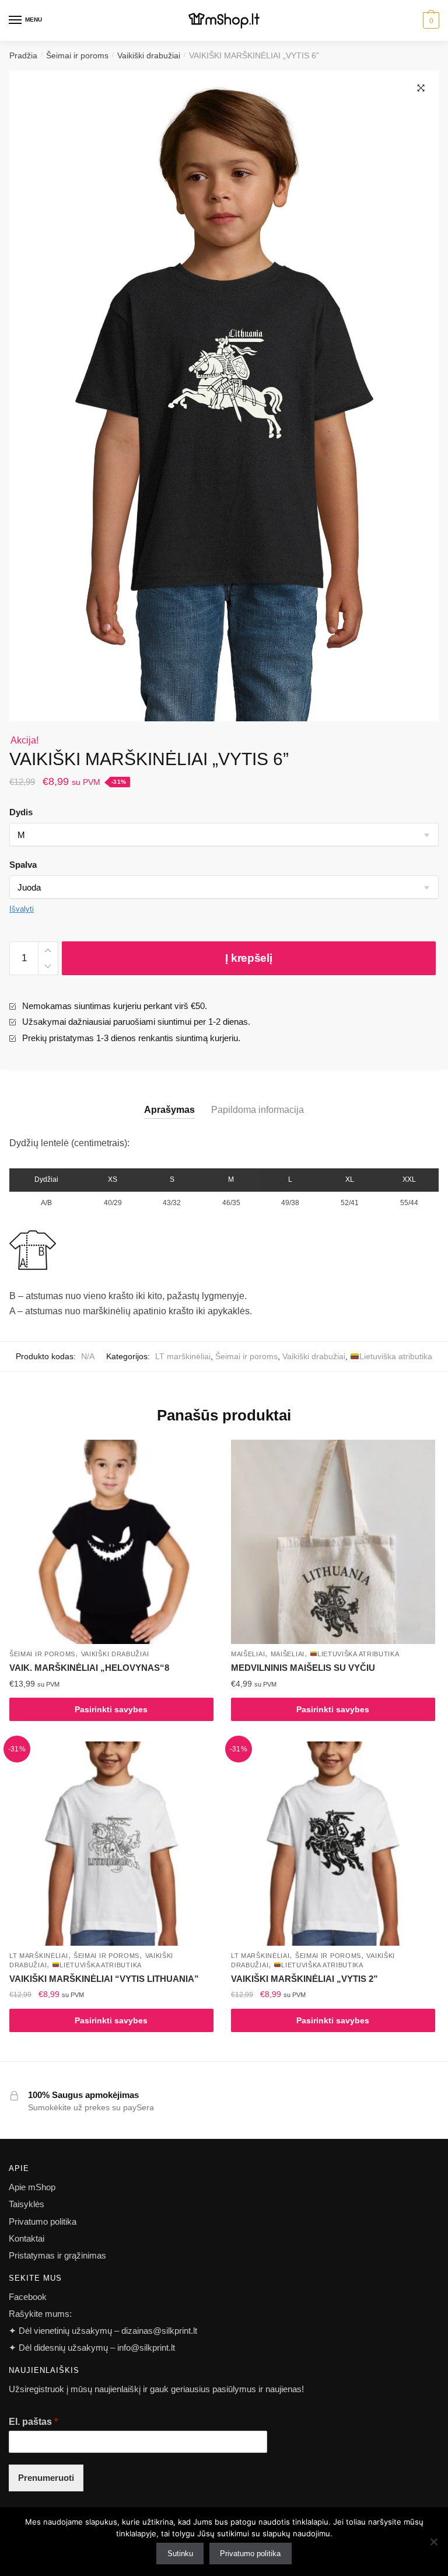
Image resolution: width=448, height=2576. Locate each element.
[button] (421, 88)
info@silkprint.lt (146, 2348)
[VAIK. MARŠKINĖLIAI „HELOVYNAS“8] (111, 1542)
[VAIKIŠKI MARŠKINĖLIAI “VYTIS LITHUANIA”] (111, 1844)
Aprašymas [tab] (169, 1110)
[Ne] (433, 2542)
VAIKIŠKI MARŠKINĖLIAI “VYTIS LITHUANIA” (104, 1979)
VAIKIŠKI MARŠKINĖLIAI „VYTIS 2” (304, 1979)
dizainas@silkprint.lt (158, 2331)
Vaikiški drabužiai (149, 55)
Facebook (28, 2297)
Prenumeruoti (46, 2478)
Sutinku (180, 2554)
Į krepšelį (249, 958)
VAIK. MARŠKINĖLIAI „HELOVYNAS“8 (89, 1668)
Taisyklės (27, 2204)
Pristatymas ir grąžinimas (57, 2255)
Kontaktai (27, 2238)
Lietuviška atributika (396, 1356)
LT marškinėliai (183, 1356)
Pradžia (23, 55)
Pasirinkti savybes (111, 1709)
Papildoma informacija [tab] (258, 1110)
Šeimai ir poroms (77, 55)
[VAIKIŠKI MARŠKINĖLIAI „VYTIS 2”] (333, 1844)
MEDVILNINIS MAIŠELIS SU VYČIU (303, 1668)
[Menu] (16, 20)
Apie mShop (32, 2187)
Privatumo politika (43, 2221)
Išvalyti (22, 909)
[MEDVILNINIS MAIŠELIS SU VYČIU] (333, 1542)
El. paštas (33, 2422)
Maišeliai (248, 1654)
